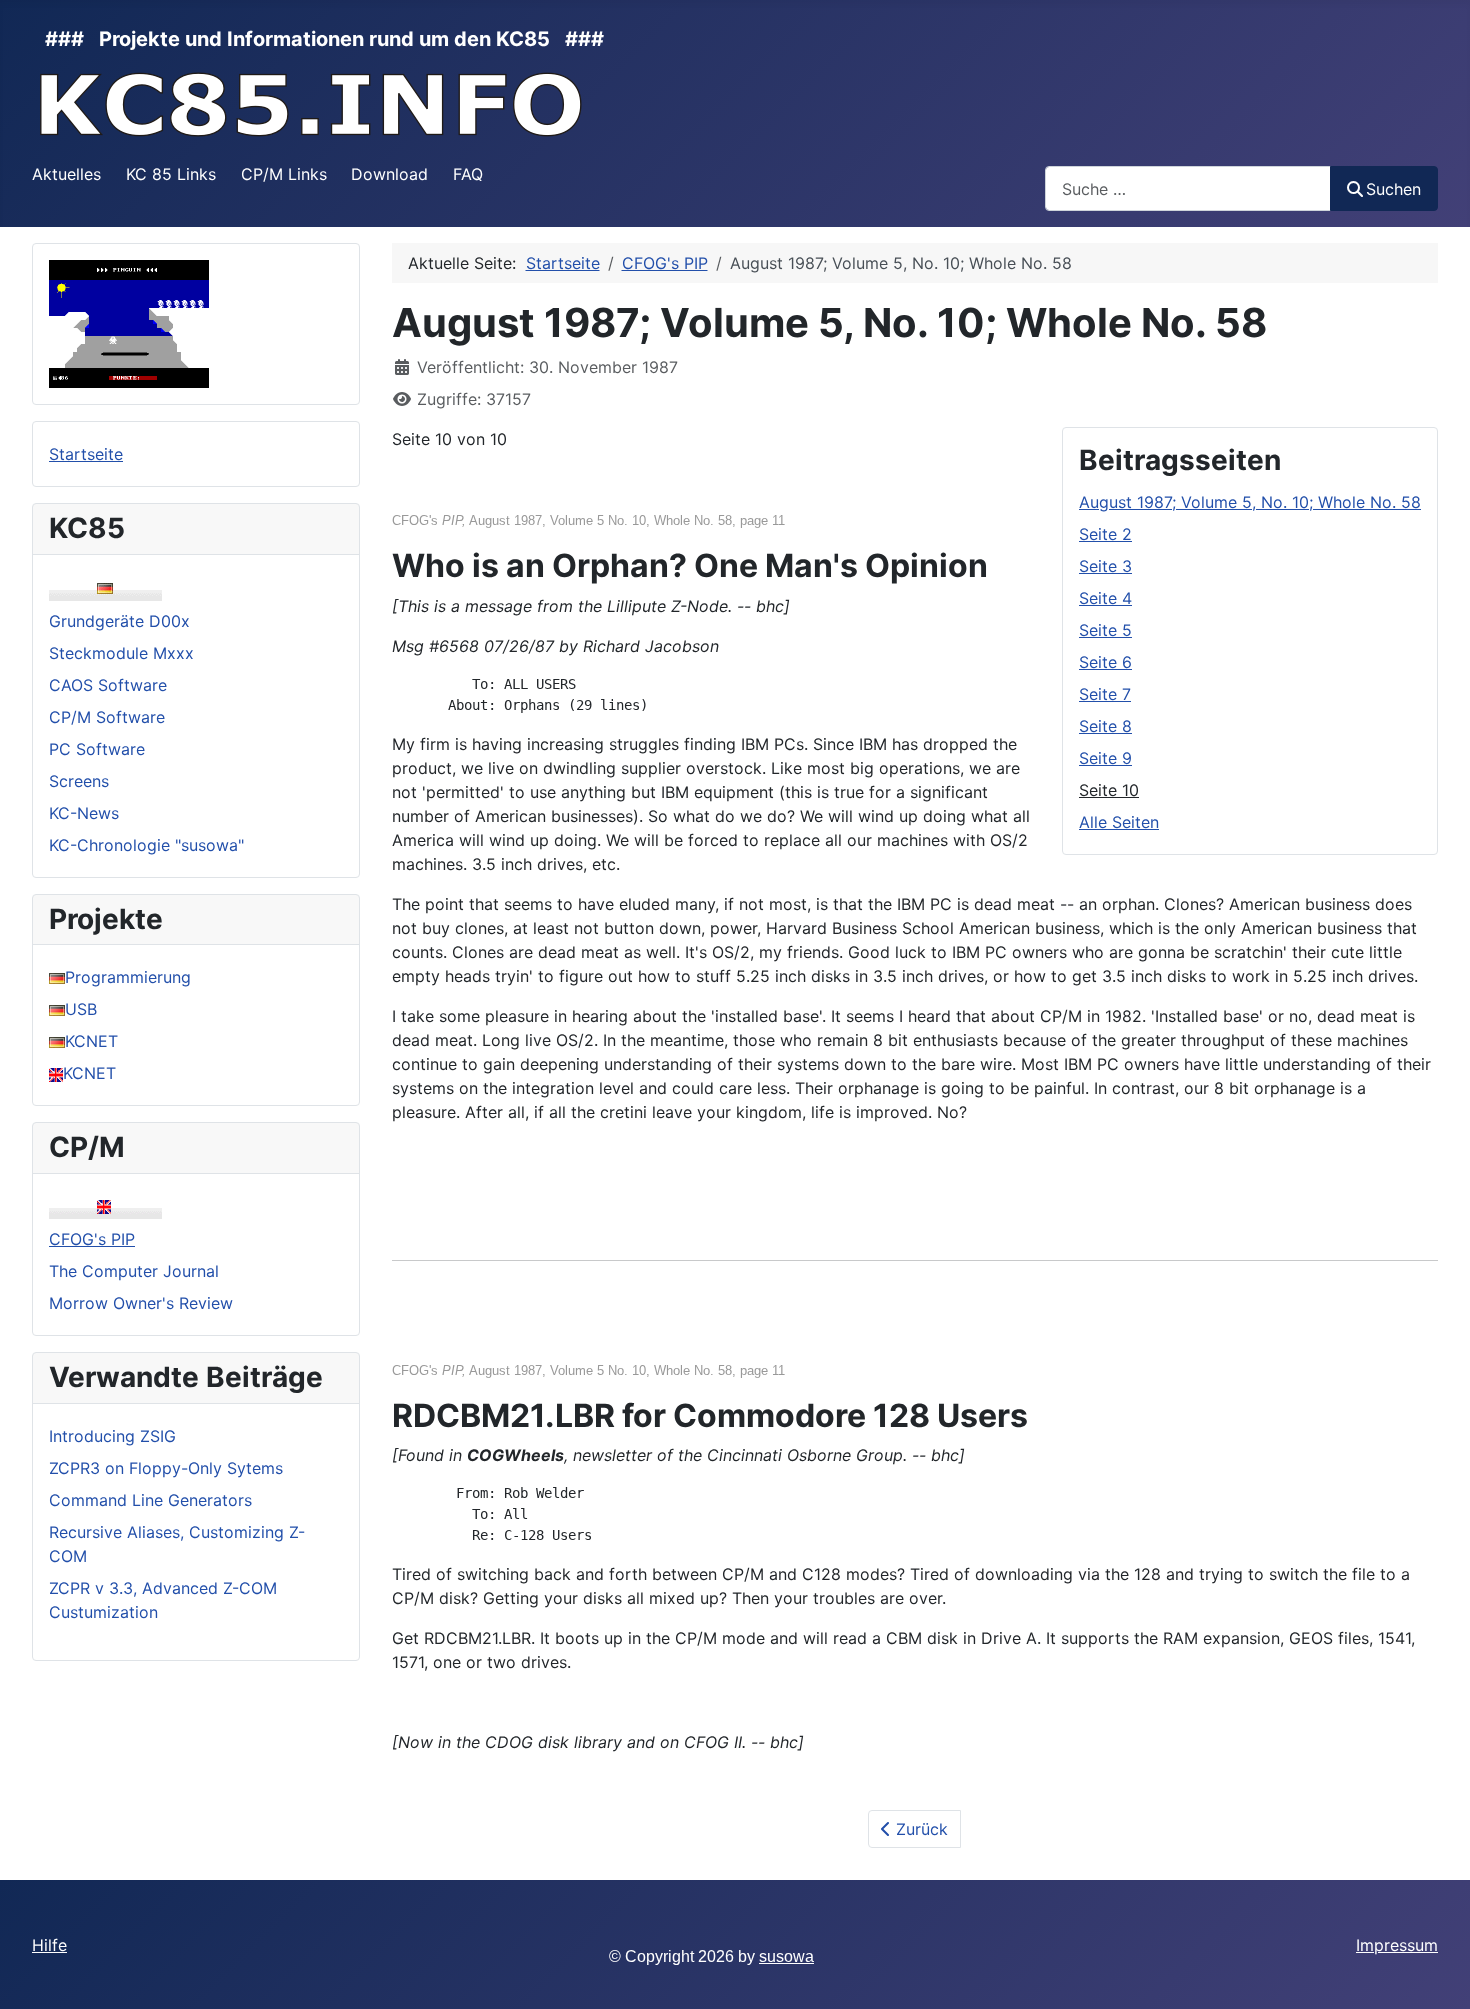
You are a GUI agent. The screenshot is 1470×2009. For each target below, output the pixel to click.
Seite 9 (1105, 758)
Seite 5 (1105, 630)
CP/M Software (107, 717)
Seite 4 (1105, 598)
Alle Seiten (1119, 822)
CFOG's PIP (92, 1239)
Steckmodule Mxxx (121, 653)
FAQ (468, 174)
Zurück (919, 1829)
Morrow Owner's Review (141, 1303)
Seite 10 (1109, 790)
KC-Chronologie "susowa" (146, 845)
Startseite (86, 454)
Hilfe (49, 1945)
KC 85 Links (171, 174)
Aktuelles (66, 174)
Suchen (1393, 189)
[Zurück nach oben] (1435, 1972)
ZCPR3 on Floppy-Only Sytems (166, 1468)
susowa (786, 1956)
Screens (79, 781)
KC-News (84, 813)
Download (389, 174)
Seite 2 (1105, 534)
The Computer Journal (134, 1271)
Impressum (1397, 1945)
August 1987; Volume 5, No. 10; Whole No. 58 (1250, 502)
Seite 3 (1105, 566)
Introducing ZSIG (112, 1436)
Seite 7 (1105, 694)
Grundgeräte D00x (119, 621)
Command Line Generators (150, 1500)
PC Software (97, 749)
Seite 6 (1105, 662)
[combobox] (1188, 188)
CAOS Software (108, 685)
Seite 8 (1105, 726)
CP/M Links (284, 174)
